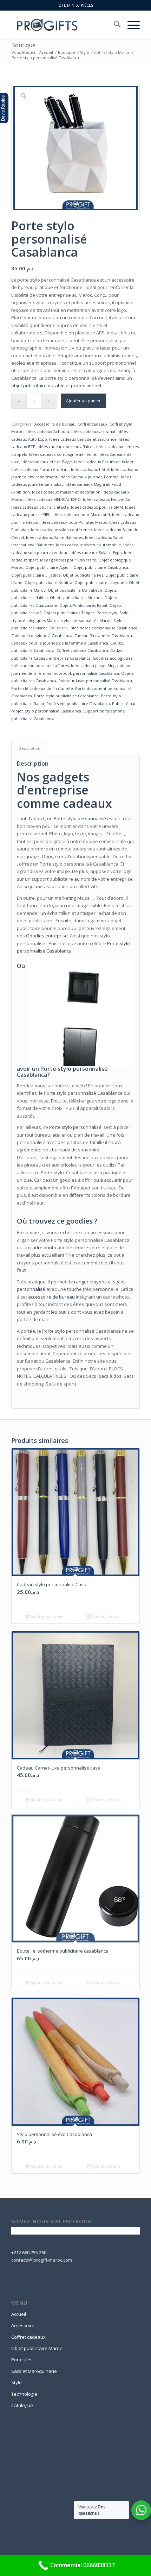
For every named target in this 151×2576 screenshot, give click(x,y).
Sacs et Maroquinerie (34, 2371)
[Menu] (130, 25)
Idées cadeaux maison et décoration (66, 492)
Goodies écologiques (113, 658)
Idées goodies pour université (68, 560)
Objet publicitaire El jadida (36, 575)
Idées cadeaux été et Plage (47, 462)
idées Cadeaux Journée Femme (89, 477)
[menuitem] (114, 25)
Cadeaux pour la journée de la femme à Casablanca (60, 643)
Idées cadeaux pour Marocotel (81, 514)
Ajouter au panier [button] (47, 1616)
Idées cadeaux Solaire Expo (96, 552)
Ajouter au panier (83, 401)
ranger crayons (90, 1282)
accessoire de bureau (51, 1297)
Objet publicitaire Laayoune (101, 582)
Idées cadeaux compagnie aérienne (63, 454)
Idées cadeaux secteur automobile (88, 545)
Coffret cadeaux (93, 424)
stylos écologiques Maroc (35, 620)
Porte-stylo (107, 613)
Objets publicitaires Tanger (69, 613)
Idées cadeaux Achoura (47, 431)
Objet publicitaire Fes (83, 575)
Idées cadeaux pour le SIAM (97, 507)
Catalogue (22, 2405)
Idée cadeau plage (88, 665)
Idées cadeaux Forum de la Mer (104, 462)
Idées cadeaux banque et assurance (83, 439)
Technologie (24, 2394)
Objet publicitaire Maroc (37, 2348)
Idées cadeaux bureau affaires (66, 447)
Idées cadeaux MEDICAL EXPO (53, 499)
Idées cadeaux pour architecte (40, 507)
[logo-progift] (63, 25)
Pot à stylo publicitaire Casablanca (78, 703)
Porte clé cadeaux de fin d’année (42, 688)
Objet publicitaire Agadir (48, 567)
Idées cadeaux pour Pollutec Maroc (74, 522)
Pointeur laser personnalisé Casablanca (95, 681)
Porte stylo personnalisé (80, 818)
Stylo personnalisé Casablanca (53, 711)
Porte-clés (22, 2360)
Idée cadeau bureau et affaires (40, 665)
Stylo (124, 613)
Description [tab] (29, 748)
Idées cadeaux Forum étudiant (40, 469)
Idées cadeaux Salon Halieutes (54, 537)
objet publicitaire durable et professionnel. (57, 385)
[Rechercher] (114, 25)
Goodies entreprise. (48, 936)
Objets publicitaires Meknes (76, 598)
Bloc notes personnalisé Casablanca (104, 628)
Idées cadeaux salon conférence (61, 530)
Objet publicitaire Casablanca (101, 567)
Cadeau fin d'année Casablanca (103, 636)
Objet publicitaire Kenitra (48, 582)
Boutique (23, 45)
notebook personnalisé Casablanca (86, 673)
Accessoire (23, 2325)
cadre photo (43, 1248)
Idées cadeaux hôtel (90, 469)
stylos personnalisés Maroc (86, 620)
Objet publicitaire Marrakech (75, 590)
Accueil (19, 2314)
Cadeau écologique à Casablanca (42, 636)
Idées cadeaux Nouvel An (107, 499)
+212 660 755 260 (29, 2253)
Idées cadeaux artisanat (93, 431)
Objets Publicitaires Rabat (83, 605)
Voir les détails (106, 1616)
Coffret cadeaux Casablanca (82, 650)
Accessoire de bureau (55, 424)
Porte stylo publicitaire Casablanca (66, 696)
